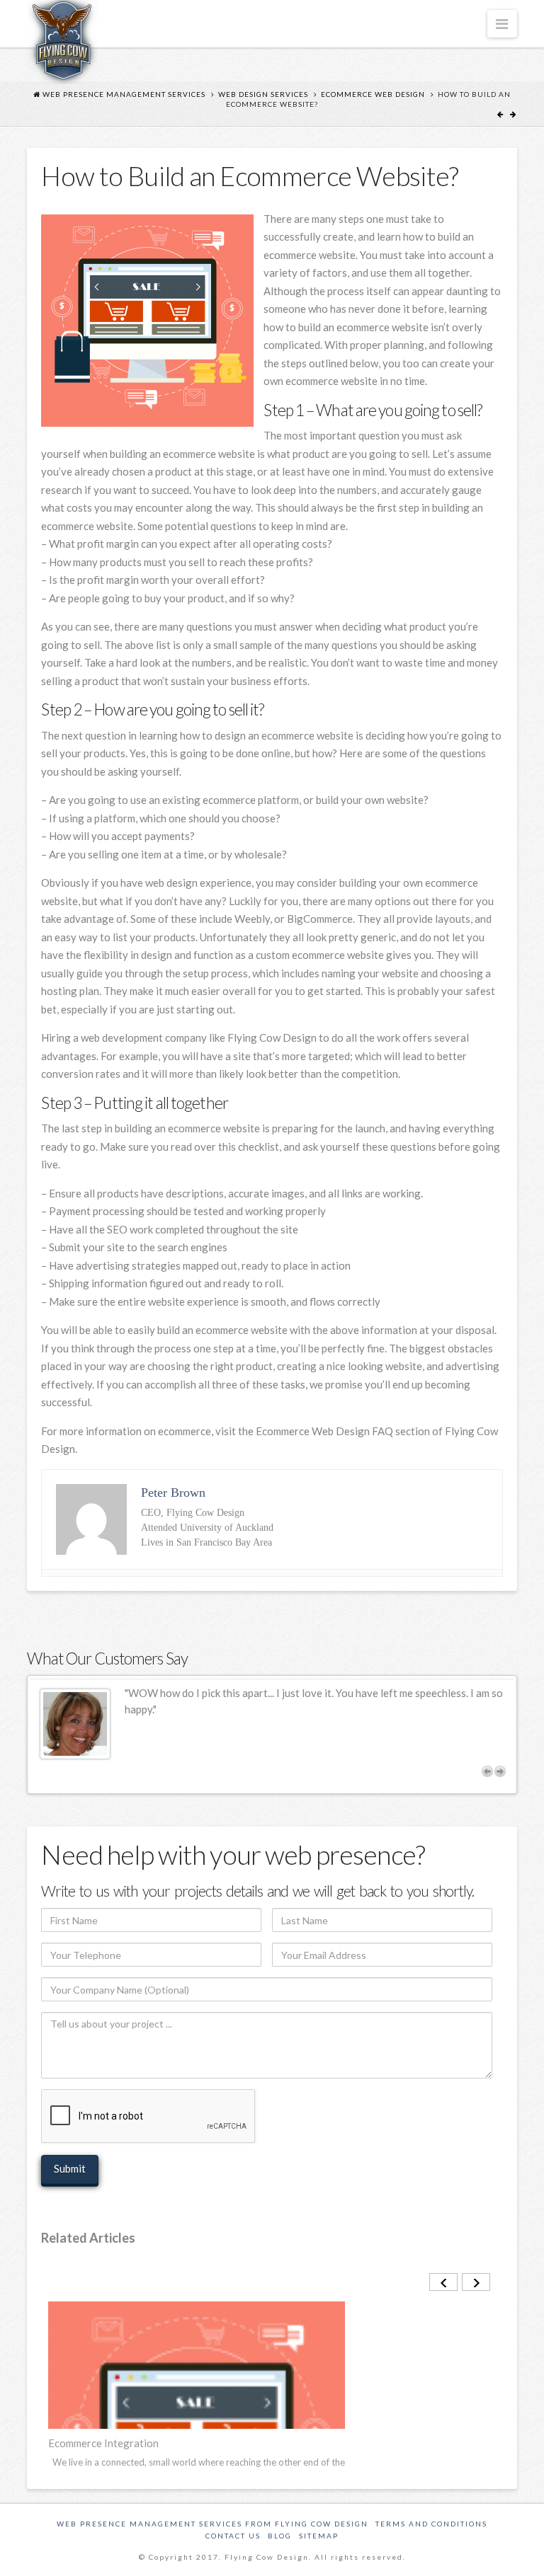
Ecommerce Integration (103, 2443)
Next (500, 1771)
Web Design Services (263, 94)
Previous (487, 1771)
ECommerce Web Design (373, 94)
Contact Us (233, 2536)
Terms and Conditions (431, 2524)
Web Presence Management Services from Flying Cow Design (212, 2524)
